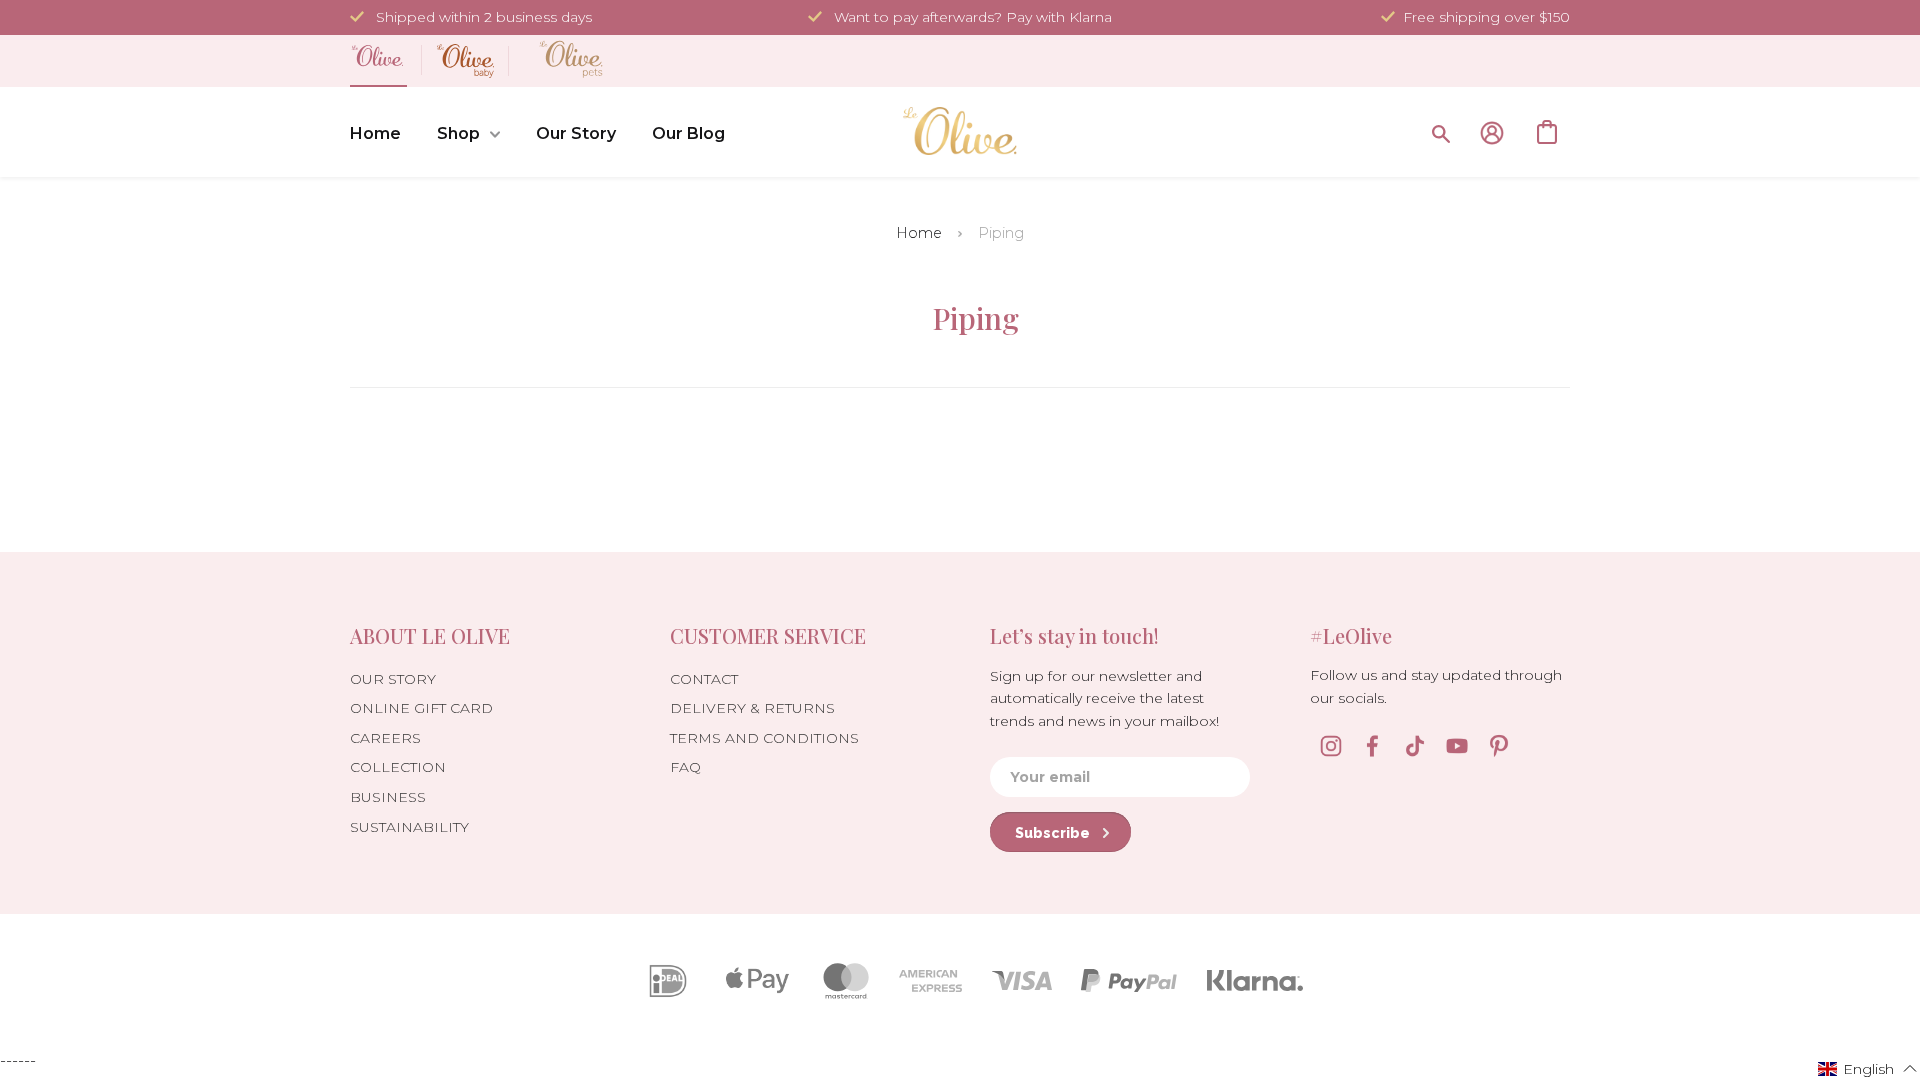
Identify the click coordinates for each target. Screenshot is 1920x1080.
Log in (1492, 133)
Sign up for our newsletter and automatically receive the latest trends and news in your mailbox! (1104, 698)
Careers (385, 738)
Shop (458, 133)
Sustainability (409, 827)
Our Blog (688, 133)
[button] (1868, 1068)
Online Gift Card (421, 708)
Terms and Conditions (764, 738)
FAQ (685, 767)
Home (375, 133)
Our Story (576, 133)
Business (388, 797)
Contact (704, 679)
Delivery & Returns (752, 708)
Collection (398, 767)
